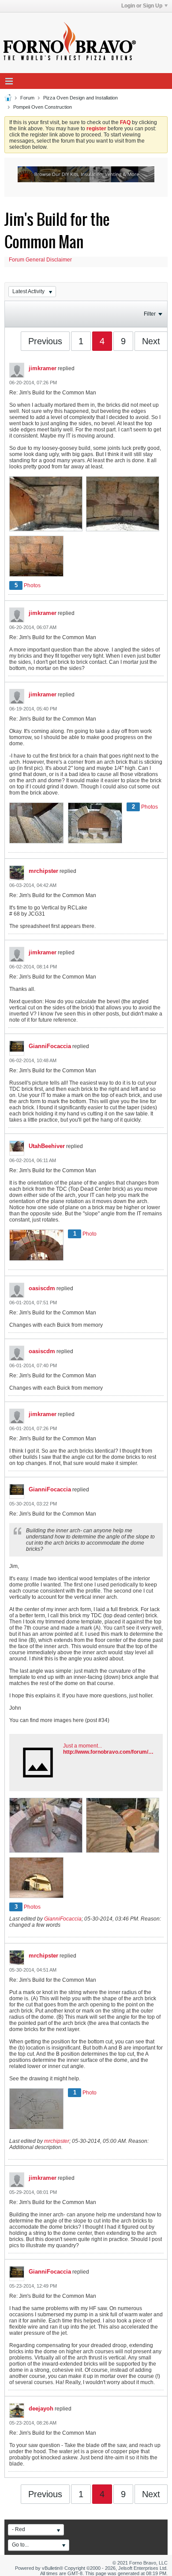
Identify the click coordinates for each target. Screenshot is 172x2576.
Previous (45, 341)
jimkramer (43, 368)
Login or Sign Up (142, 6)
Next (151, 341)
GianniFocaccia (50, 1046)
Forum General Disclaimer (40, 260)
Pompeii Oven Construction (43, 107)
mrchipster (43, 871)
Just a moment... (82, 1746)
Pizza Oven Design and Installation (80, 98)
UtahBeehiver (47, 1146)
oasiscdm (42, 1288)
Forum (27, 98)
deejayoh (41, 2409)
